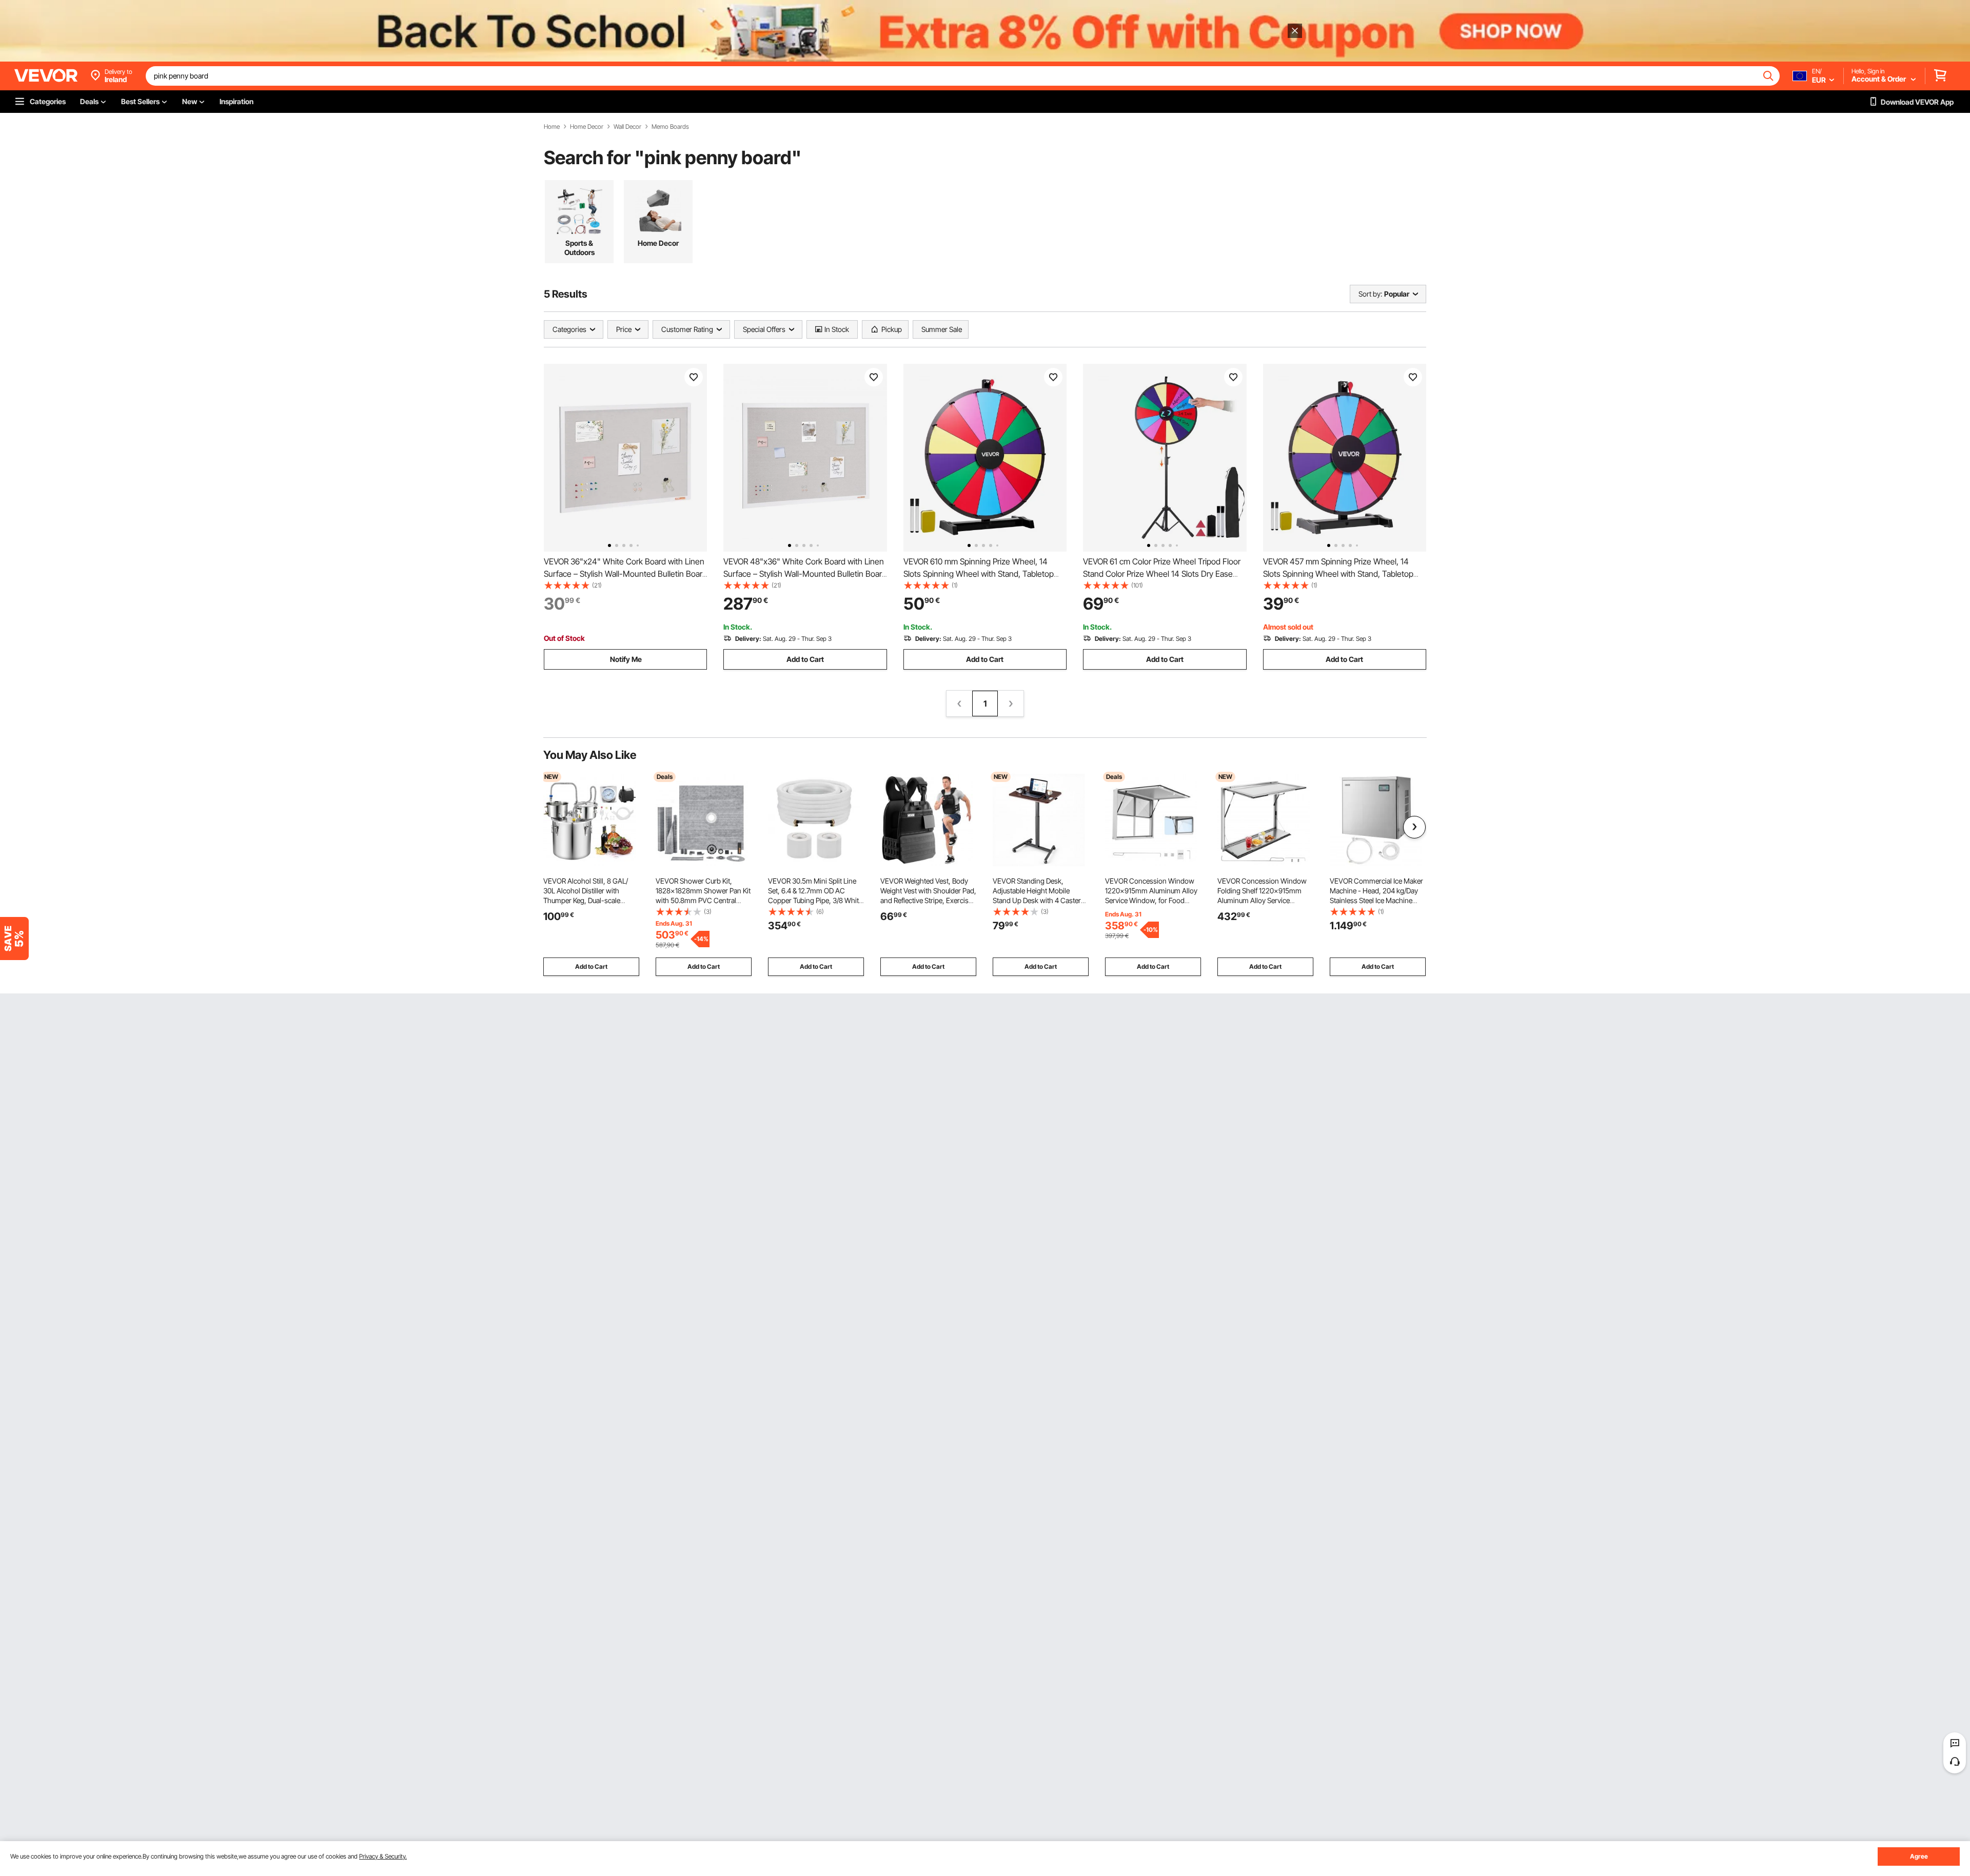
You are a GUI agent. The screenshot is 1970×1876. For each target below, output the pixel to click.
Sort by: (1370, 294)
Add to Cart (805, 659)
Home (552, 127)
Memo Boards (670, 127)
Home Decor (587, 127)
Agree (1919, 1856)
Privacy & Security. (383, 1856)
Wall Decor (627, 127)
